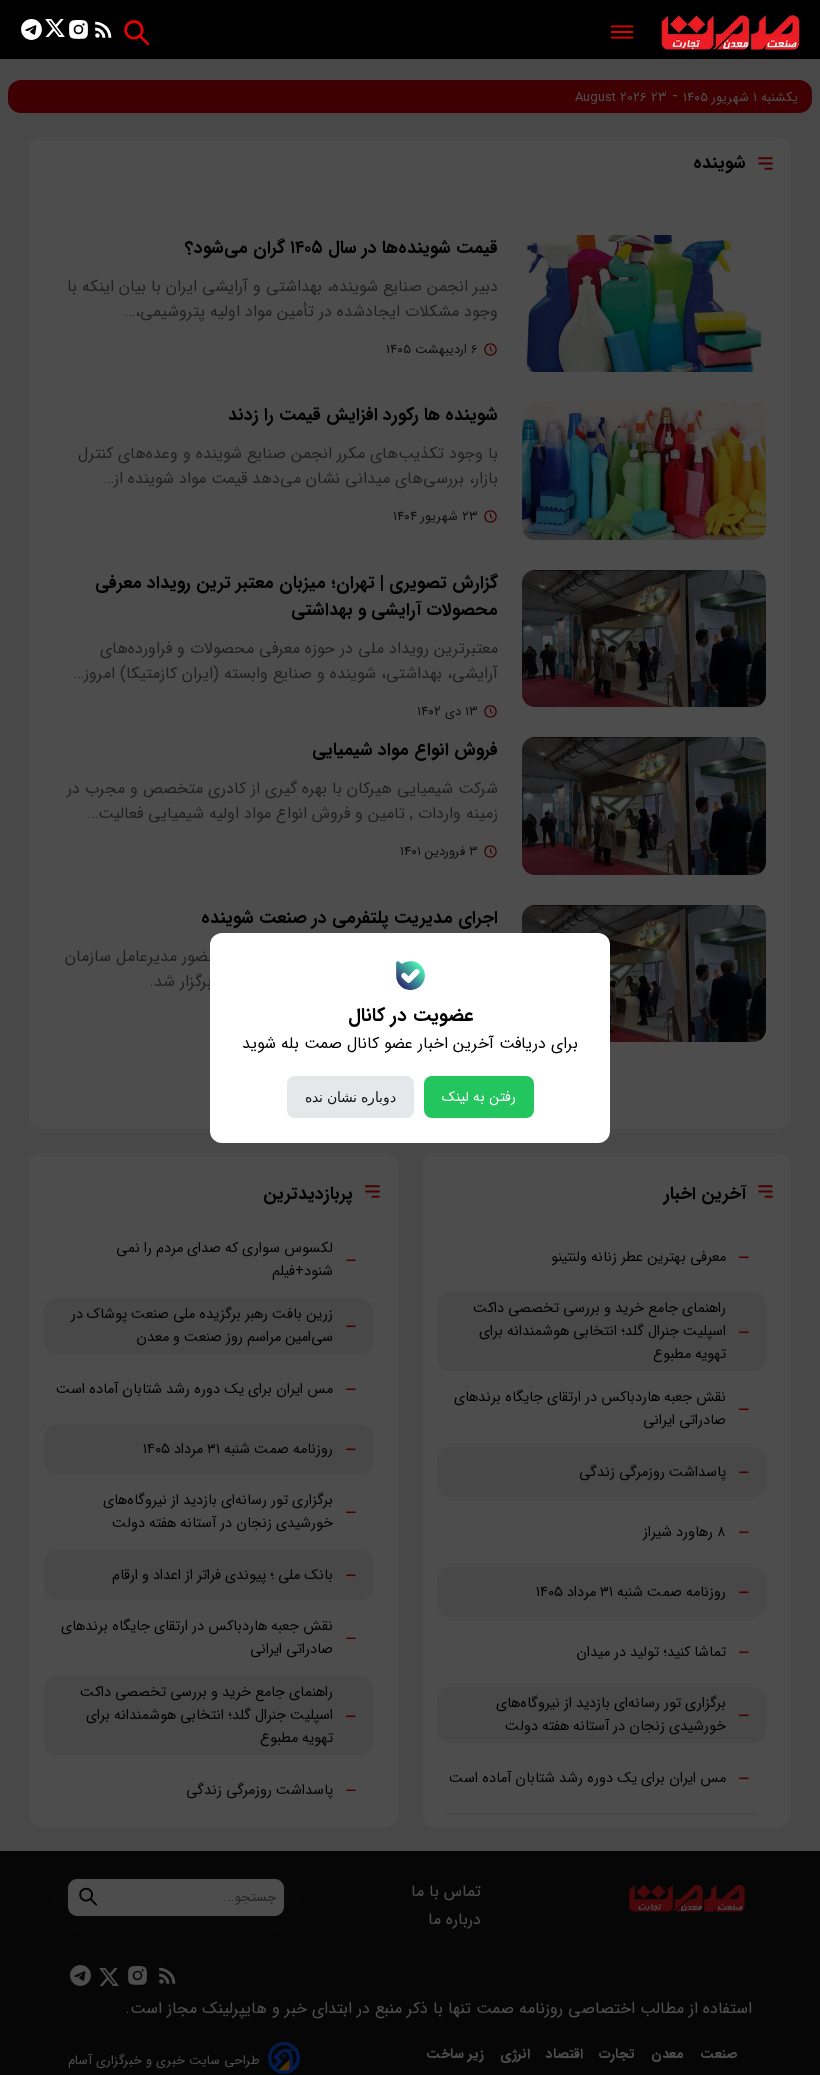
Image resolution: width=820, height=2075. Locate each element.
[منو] (622, 33)
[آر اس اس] (103, 33)
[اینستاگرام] (78, 33)
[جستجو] (136, 32)
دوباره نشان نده (350, 1097)
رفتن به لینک (479, 1097)
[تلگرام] (31, 33)
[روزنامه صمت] (730, 33)
